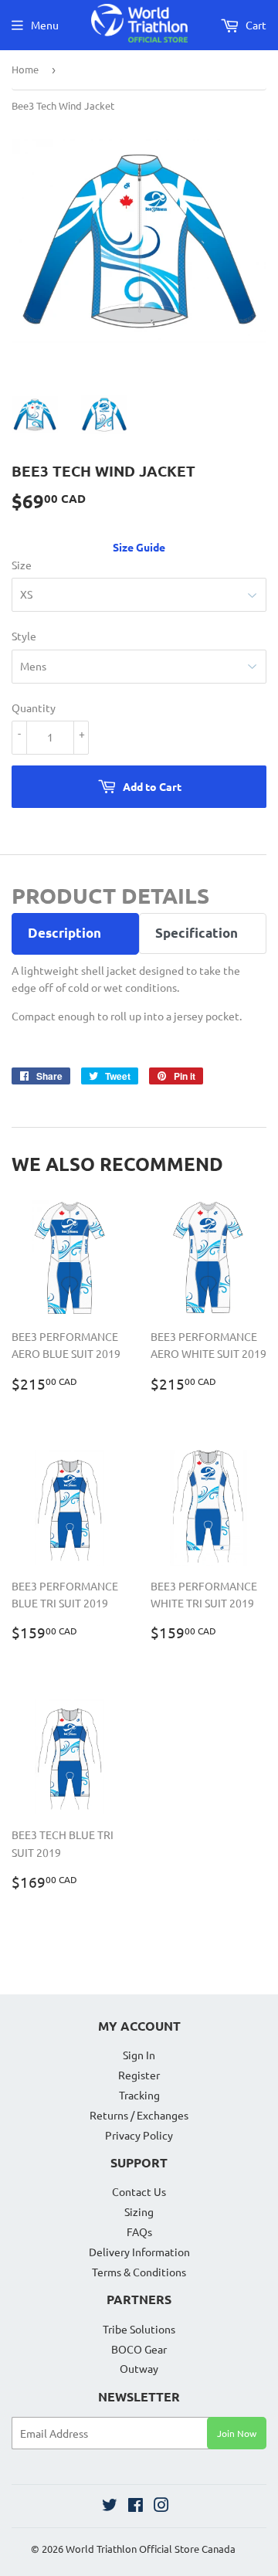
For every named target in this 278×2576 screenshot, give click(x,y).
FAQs (139, 2232)
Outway (139, 2368)
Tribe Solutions (139, 2329)
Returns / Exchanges (139, 2115)
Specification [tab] (197, 933)
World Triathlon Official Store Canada (151, 2549)
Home (25, 69)
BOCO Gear (139, 2349)
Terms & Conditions (139, 2272)
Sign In (139, 2055)
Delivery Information (139, 2252)
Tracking (139, 2095)
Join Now (237, 2433)
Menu (45, 25)
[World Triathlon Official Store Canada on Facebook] (136, 2506)
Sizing (139, 2211)
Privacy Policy (139, 2135)
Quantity (34, 708)
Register (139, 2075)
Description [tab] (64, 933)
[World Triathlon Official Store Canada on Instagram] (161, 2506)
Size (22, 565)
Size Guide (139, 547)
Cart (255, 25)
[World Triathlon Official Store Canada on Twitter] (110, 2506)
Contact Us (139, 2191)
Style (24, 636)
